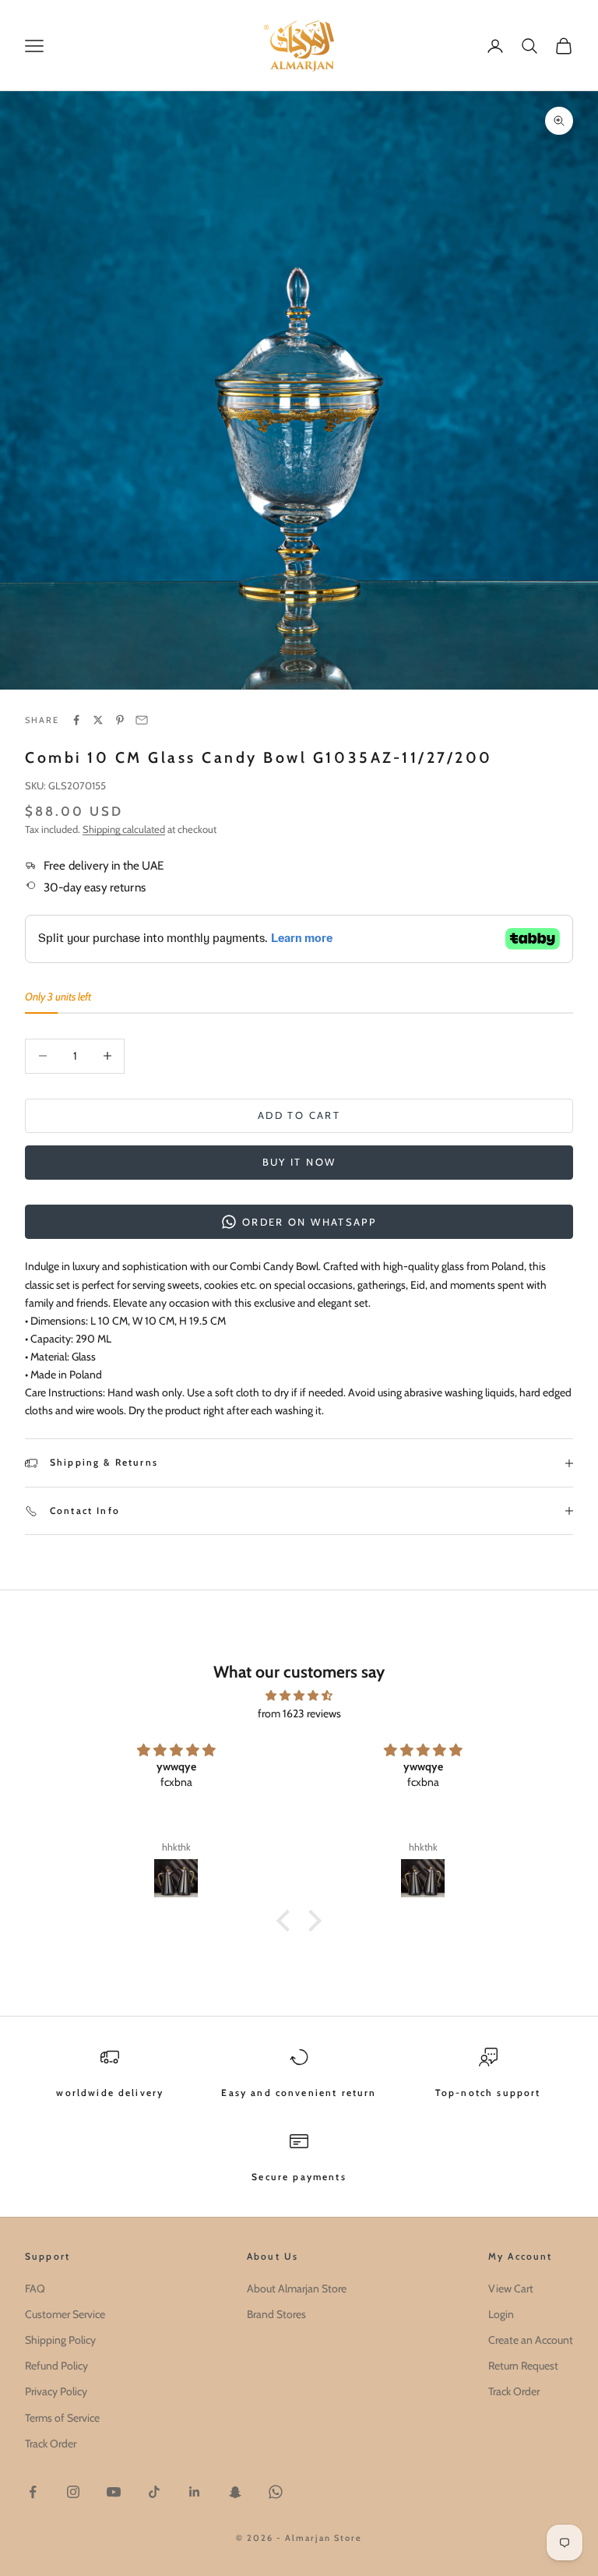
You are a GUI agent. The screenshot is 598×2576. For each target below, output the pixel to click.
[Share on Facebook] (76, 720)
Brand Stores (276, 2314)
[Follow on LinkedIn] (195, 2492)
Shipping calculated (124, 829)
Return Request (523, 2366)
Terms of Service (62, 2418)
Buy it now (299, 1162)
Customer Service (65, 2314)
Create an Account (531, 2340)
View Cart (511, 2288)
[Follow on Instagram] (73, 2492)
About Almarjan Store (297, 2288)
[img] (299, 1696)
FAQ (35, 2288)
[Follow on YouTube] (114, 2492)
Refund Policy (56, 2366)
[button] (287, 1921)
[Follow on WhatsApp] (276, 2492)
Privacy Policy (56, 2391)
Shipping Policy (60, 2340)
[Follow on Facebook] (33, 2492)
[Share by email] (142, 720)
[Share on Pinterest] (120, 720)
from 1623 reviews (299, 1713)
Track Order (51, 2444)
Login (501, 2314)
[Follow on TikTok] (154, 2492)
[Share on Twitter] (98, 720)
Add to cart (299, 1115)
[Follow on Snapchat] (235, 2492)
